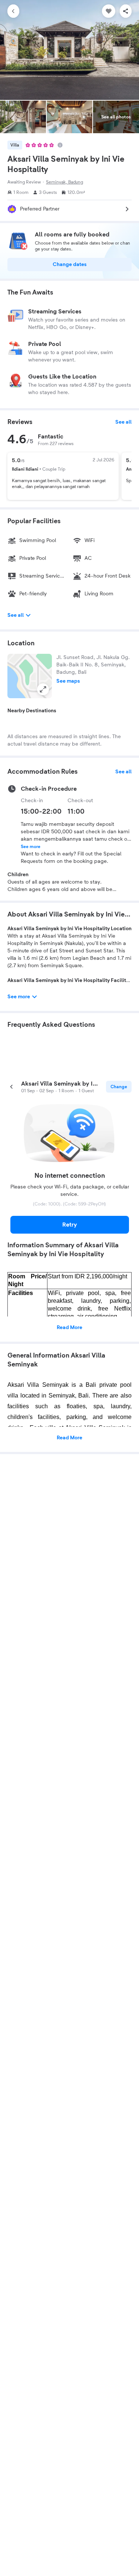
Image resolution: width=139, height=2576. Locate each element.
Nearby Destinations (32, 711)
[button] (30, 676)
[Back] (13, 11)
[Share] (126, 11)
